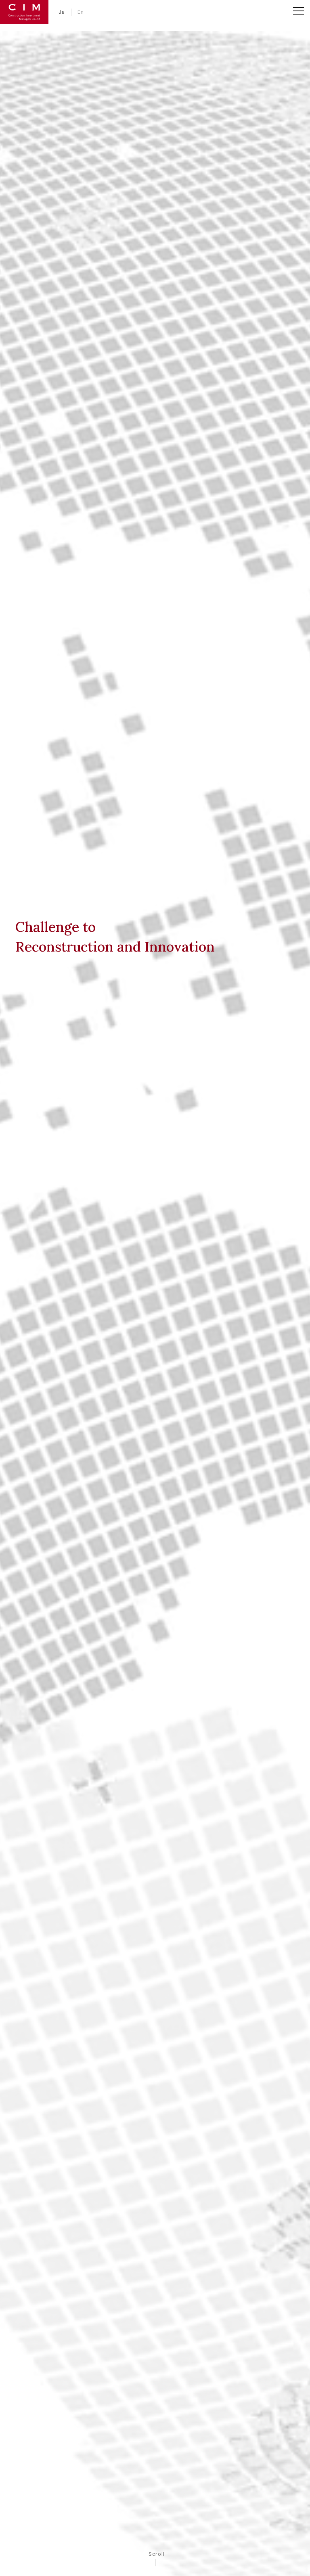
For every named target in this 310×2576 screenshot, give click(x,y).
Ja (62, 12)
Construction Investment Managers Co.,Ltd (24, 12)
